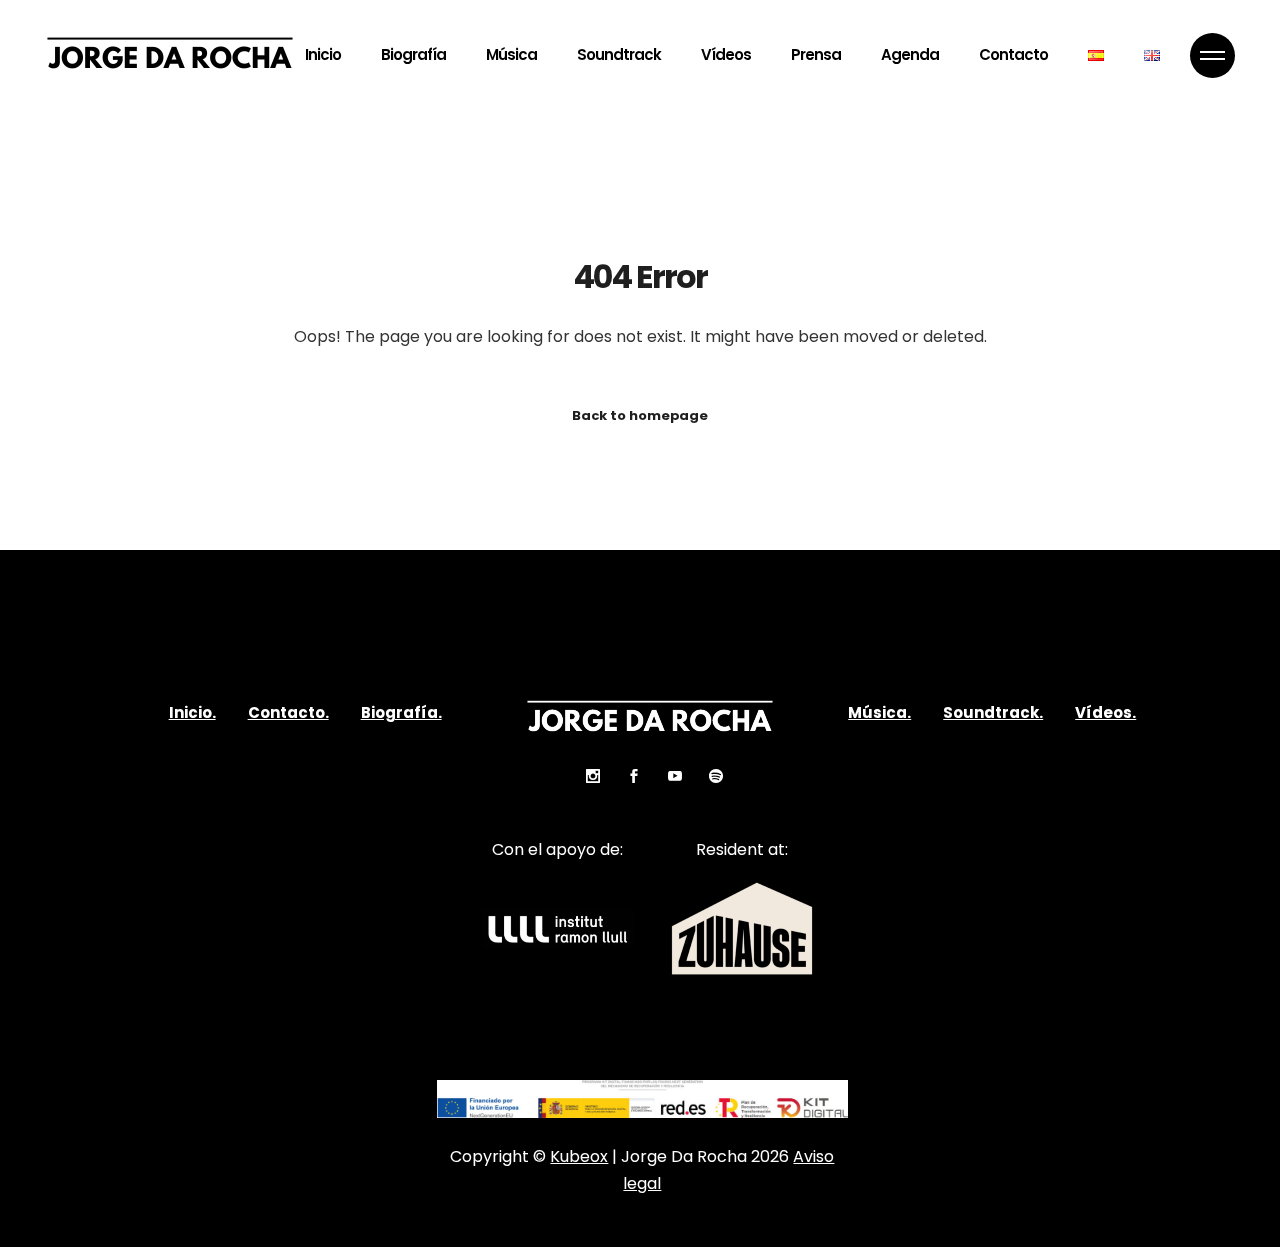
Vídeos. (1105, 712)
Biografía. (401, 712)
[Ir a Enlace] (1212, 55)
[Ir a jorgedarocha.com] (1096, 55)
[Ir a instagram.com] (580, 776)
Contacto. (288, 712)
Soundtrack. (993, 712)
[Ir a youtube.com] (661, 776)
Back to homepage (640, 415)
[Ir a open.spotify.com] (702, 776)
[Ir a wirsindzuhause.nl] (742, 928)
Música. (879, 712)
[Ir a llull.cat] (558, 929)
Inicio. (192, 712)
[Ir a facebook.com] (620, 776)
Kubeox (579, 1156)
